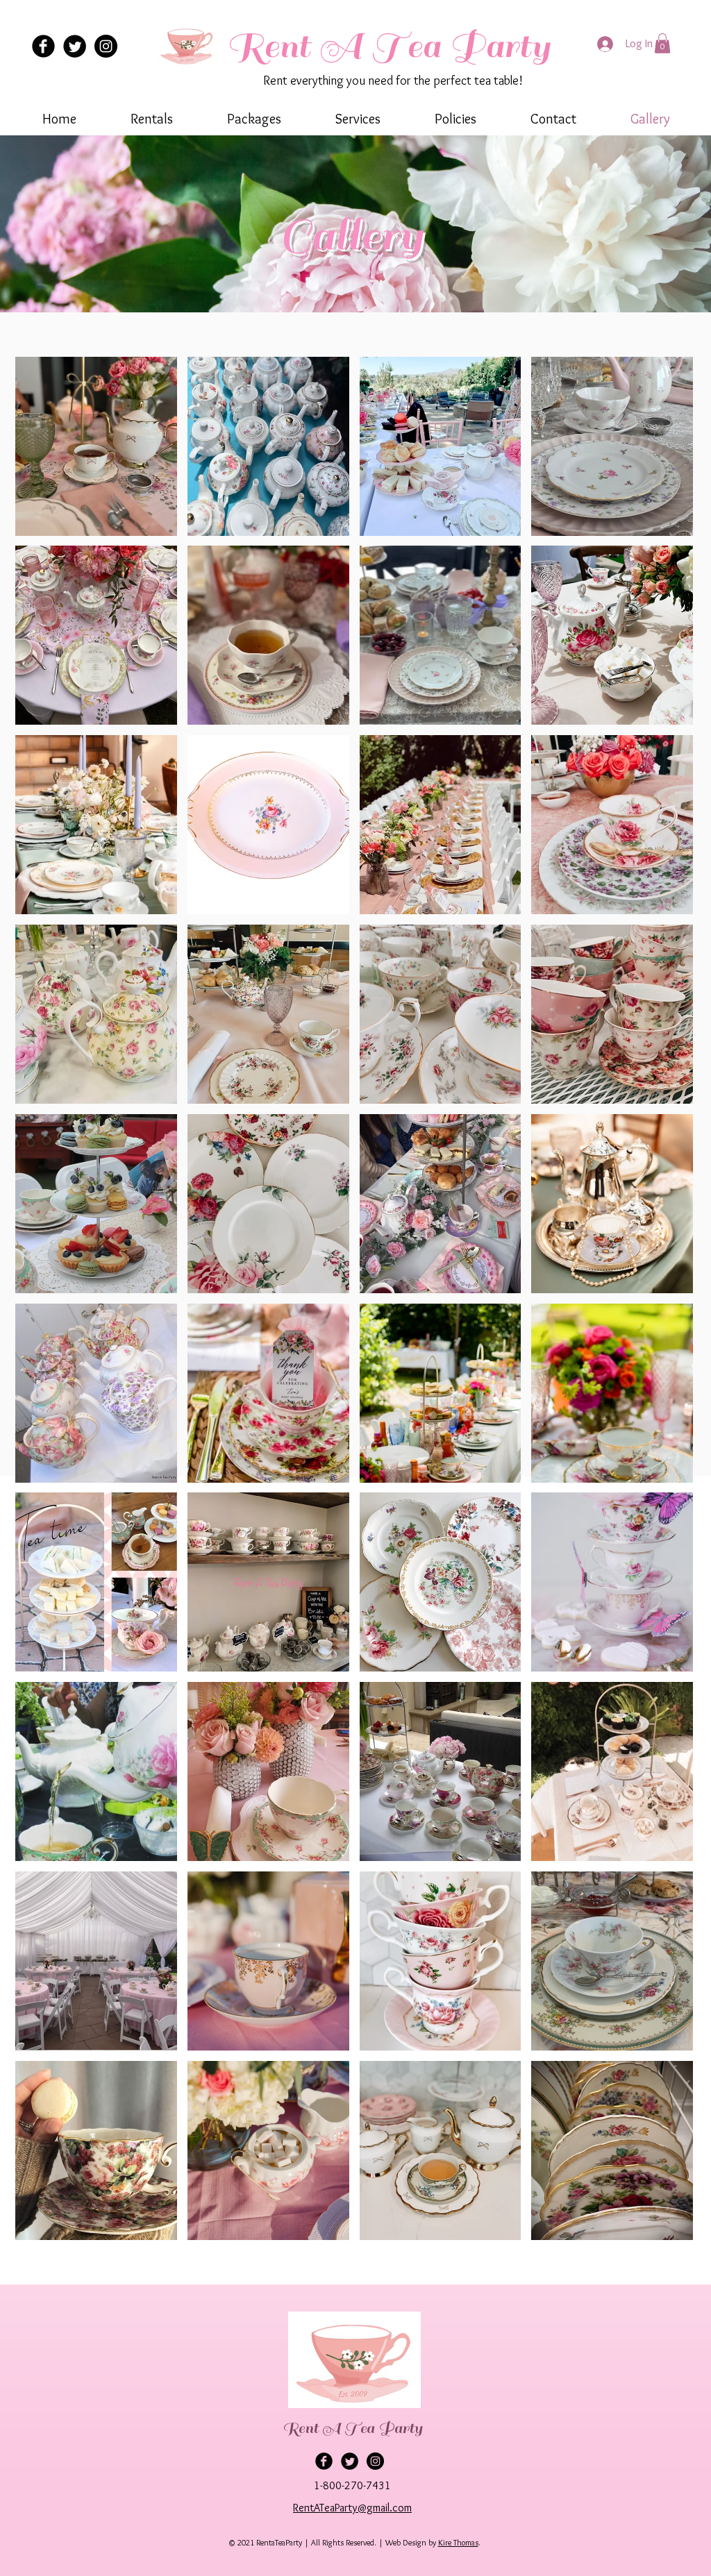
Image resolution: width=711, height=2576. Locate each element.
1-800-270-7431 (352, 2485)
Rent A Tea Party (388, 46)
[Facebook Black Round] (43, 46)
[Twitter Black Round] (75, 46)
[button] (662, 43)
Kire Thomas (458, 2542)
